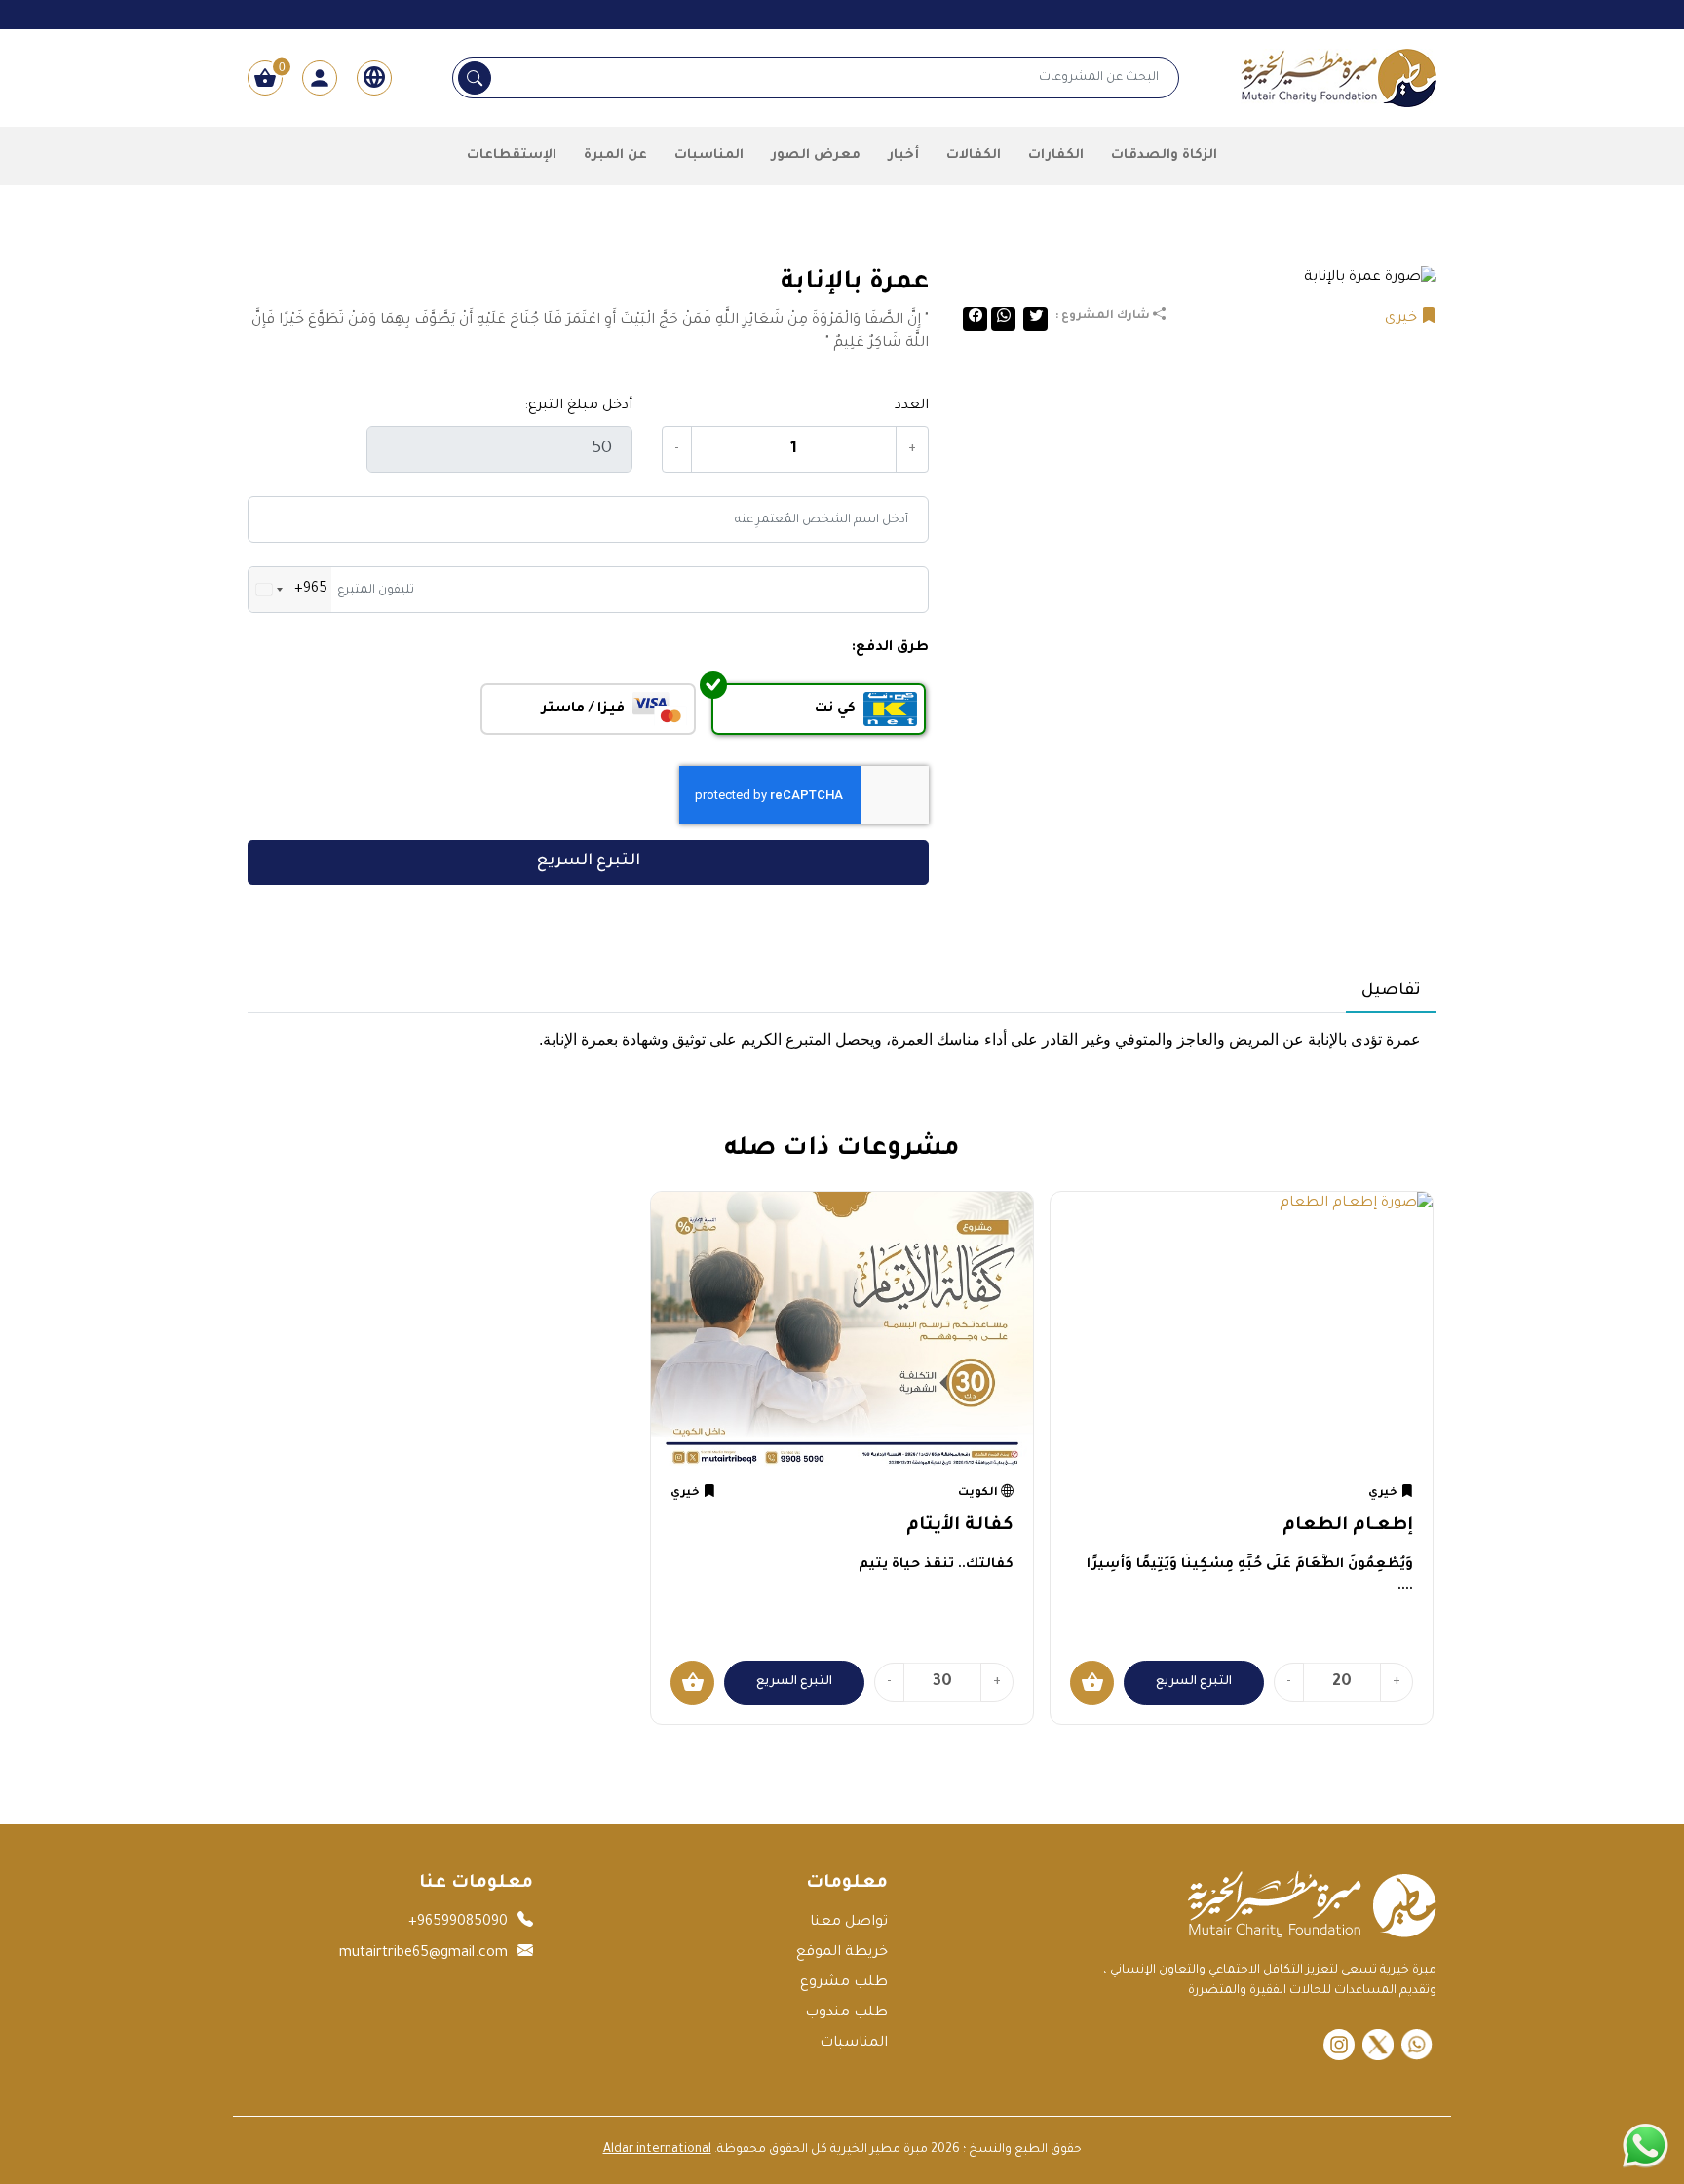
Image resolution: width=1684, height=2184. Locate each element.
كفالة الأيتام (960, 1526)
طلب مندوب (846, 2013)
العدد (912, 406)
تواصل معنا (849, 1923)
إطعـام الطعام (1348, 1526)
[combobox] (290, 590)
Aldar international (657, 2150)
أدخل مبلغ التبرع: (578, 406)
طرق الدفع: (890, 648)
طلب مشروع (844, 1983)
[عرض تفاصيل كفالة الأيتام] (842, 1332)
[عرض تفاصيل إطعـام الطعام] (1242, 1332)
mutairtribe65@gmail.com (423, 1954)
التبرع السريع (589, 862)
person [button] (320, 78)
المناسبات (854, 2044)
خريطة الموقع (842, 1953)
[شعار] (1339, 80)
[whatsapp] (1417, 2045)
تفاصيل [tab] (1391, 991)
